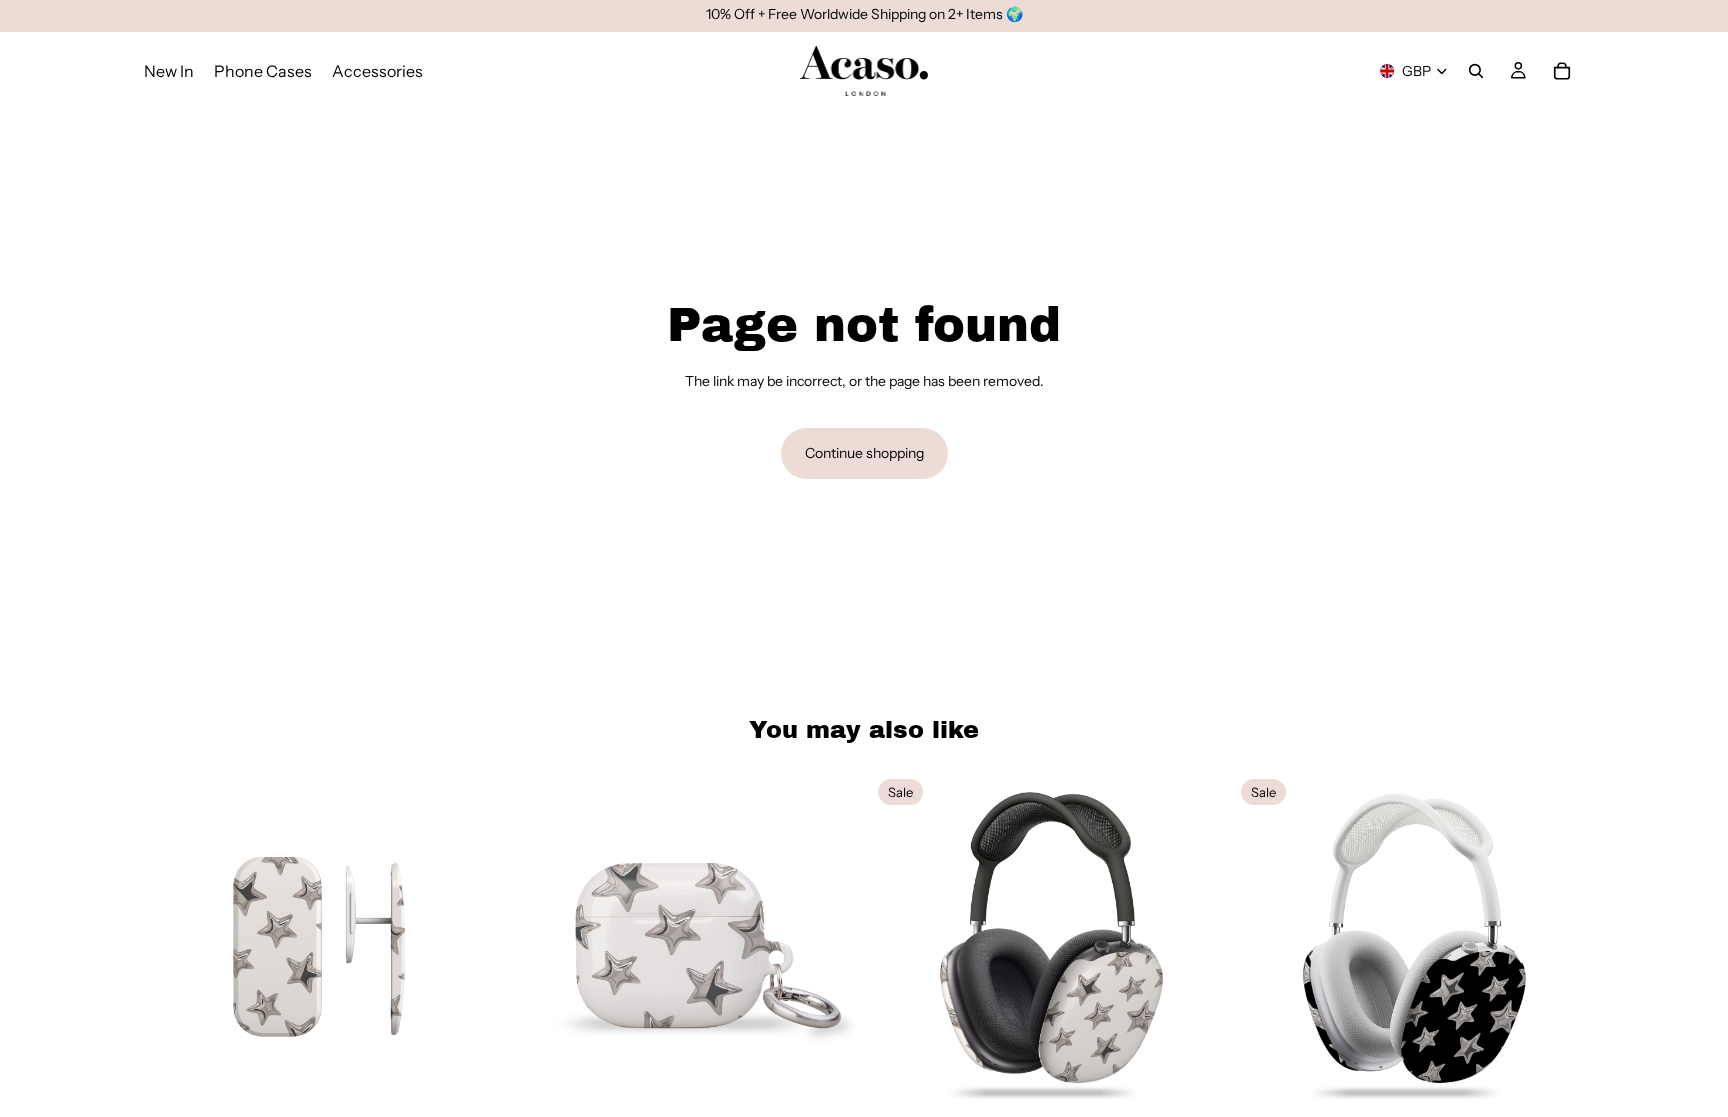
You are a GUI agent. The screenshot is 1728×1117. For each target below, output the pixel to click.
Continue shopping (864, 453)
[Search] (1476, 71)
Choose (481, 1090)
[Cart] (1562, 71)
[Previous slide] (174, 946)
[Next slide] (465, 946)
